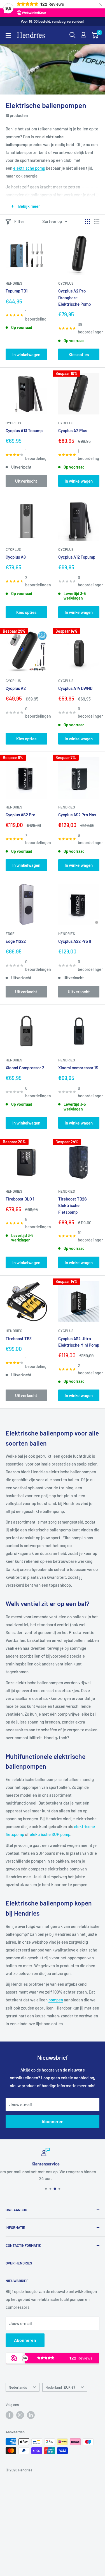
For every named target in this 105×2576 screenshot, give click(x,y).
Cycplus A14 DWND (75, 688)
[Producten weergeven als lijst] (97, 221)
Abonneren (53, 2121)
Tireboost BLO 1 (20, 1199)
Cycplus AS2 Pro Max (77, 815)
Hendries (14, 283)
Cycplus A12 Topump (77, 557)
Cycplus (66, 283)
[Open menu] (8, 35)
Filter (19, 221)
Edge (10, 934)
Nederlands (18, 2387)
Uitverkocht (26, 481)
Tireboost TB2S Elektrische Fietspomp (73, 1205)
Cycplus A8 (16, 557)
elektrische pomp (29, 168)
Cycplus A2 (16, 688)
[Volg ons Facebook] (10, 2415)
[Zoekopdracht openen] (73, 35)
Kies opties (79, 354)
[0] (95, 35)
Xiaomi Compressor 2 (25, 1068)
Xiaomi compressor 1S (78, 1068)
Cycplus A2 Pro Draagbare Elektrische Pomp (74, 297)
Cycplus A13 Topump (24, 430)
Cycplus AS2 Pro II (75, 941)
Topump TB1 (17, 291)
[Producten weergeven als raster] (88, 221)
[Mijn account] (83, 35)
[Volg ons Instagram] (20, 2415)
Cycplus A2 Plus (73, 430)
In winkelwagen (26, 354)
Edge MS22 (16, 941)
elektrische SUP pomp (50, 1834)
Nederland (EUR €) (60, 2387)
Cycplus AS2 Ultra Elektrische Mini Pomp (79, 1342)
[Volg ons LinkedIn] (31, 2415)
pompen (56, 2000)
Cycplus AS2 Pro (20, 815)
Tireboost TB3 (19, 1338)
